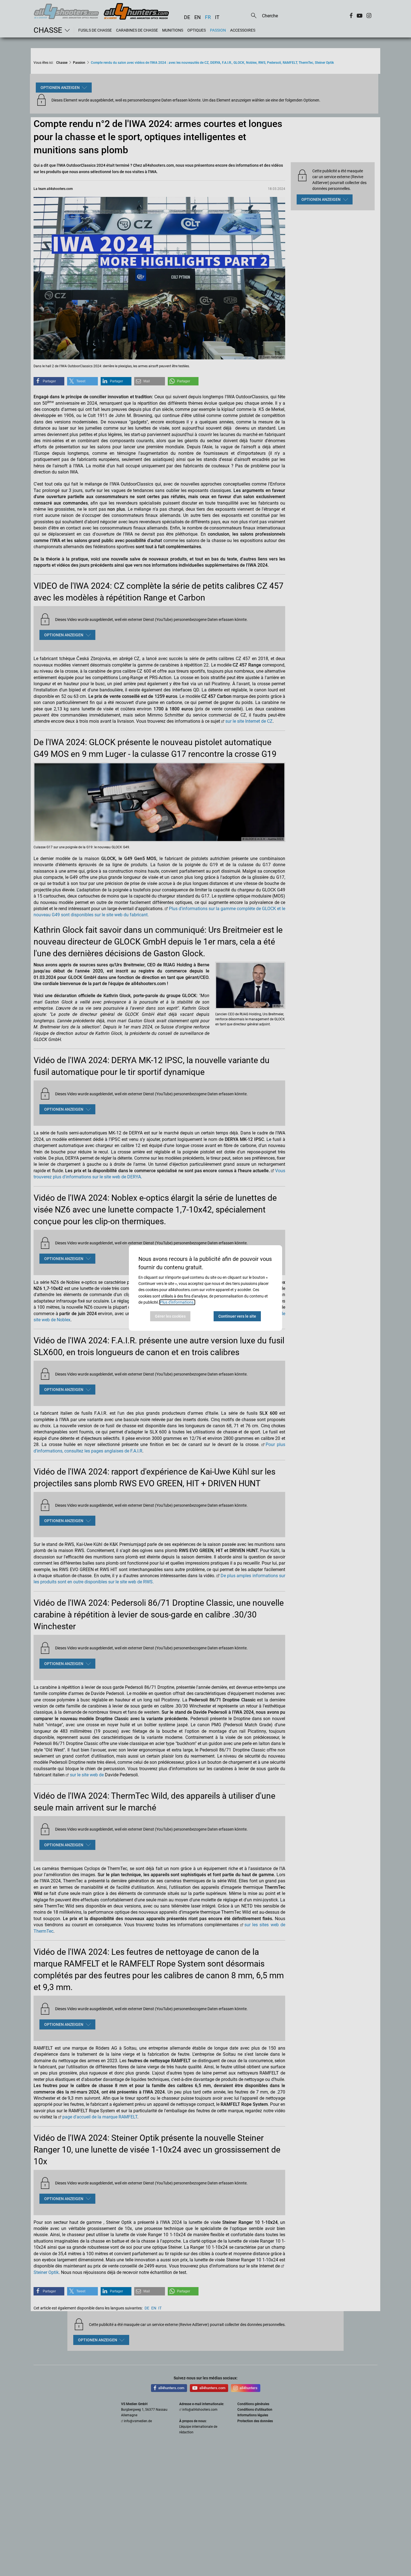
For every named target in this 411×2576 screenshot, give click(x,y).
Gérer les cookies (170, 1316)
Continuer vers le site (237, 1316)
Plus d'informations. (177, 1302)
